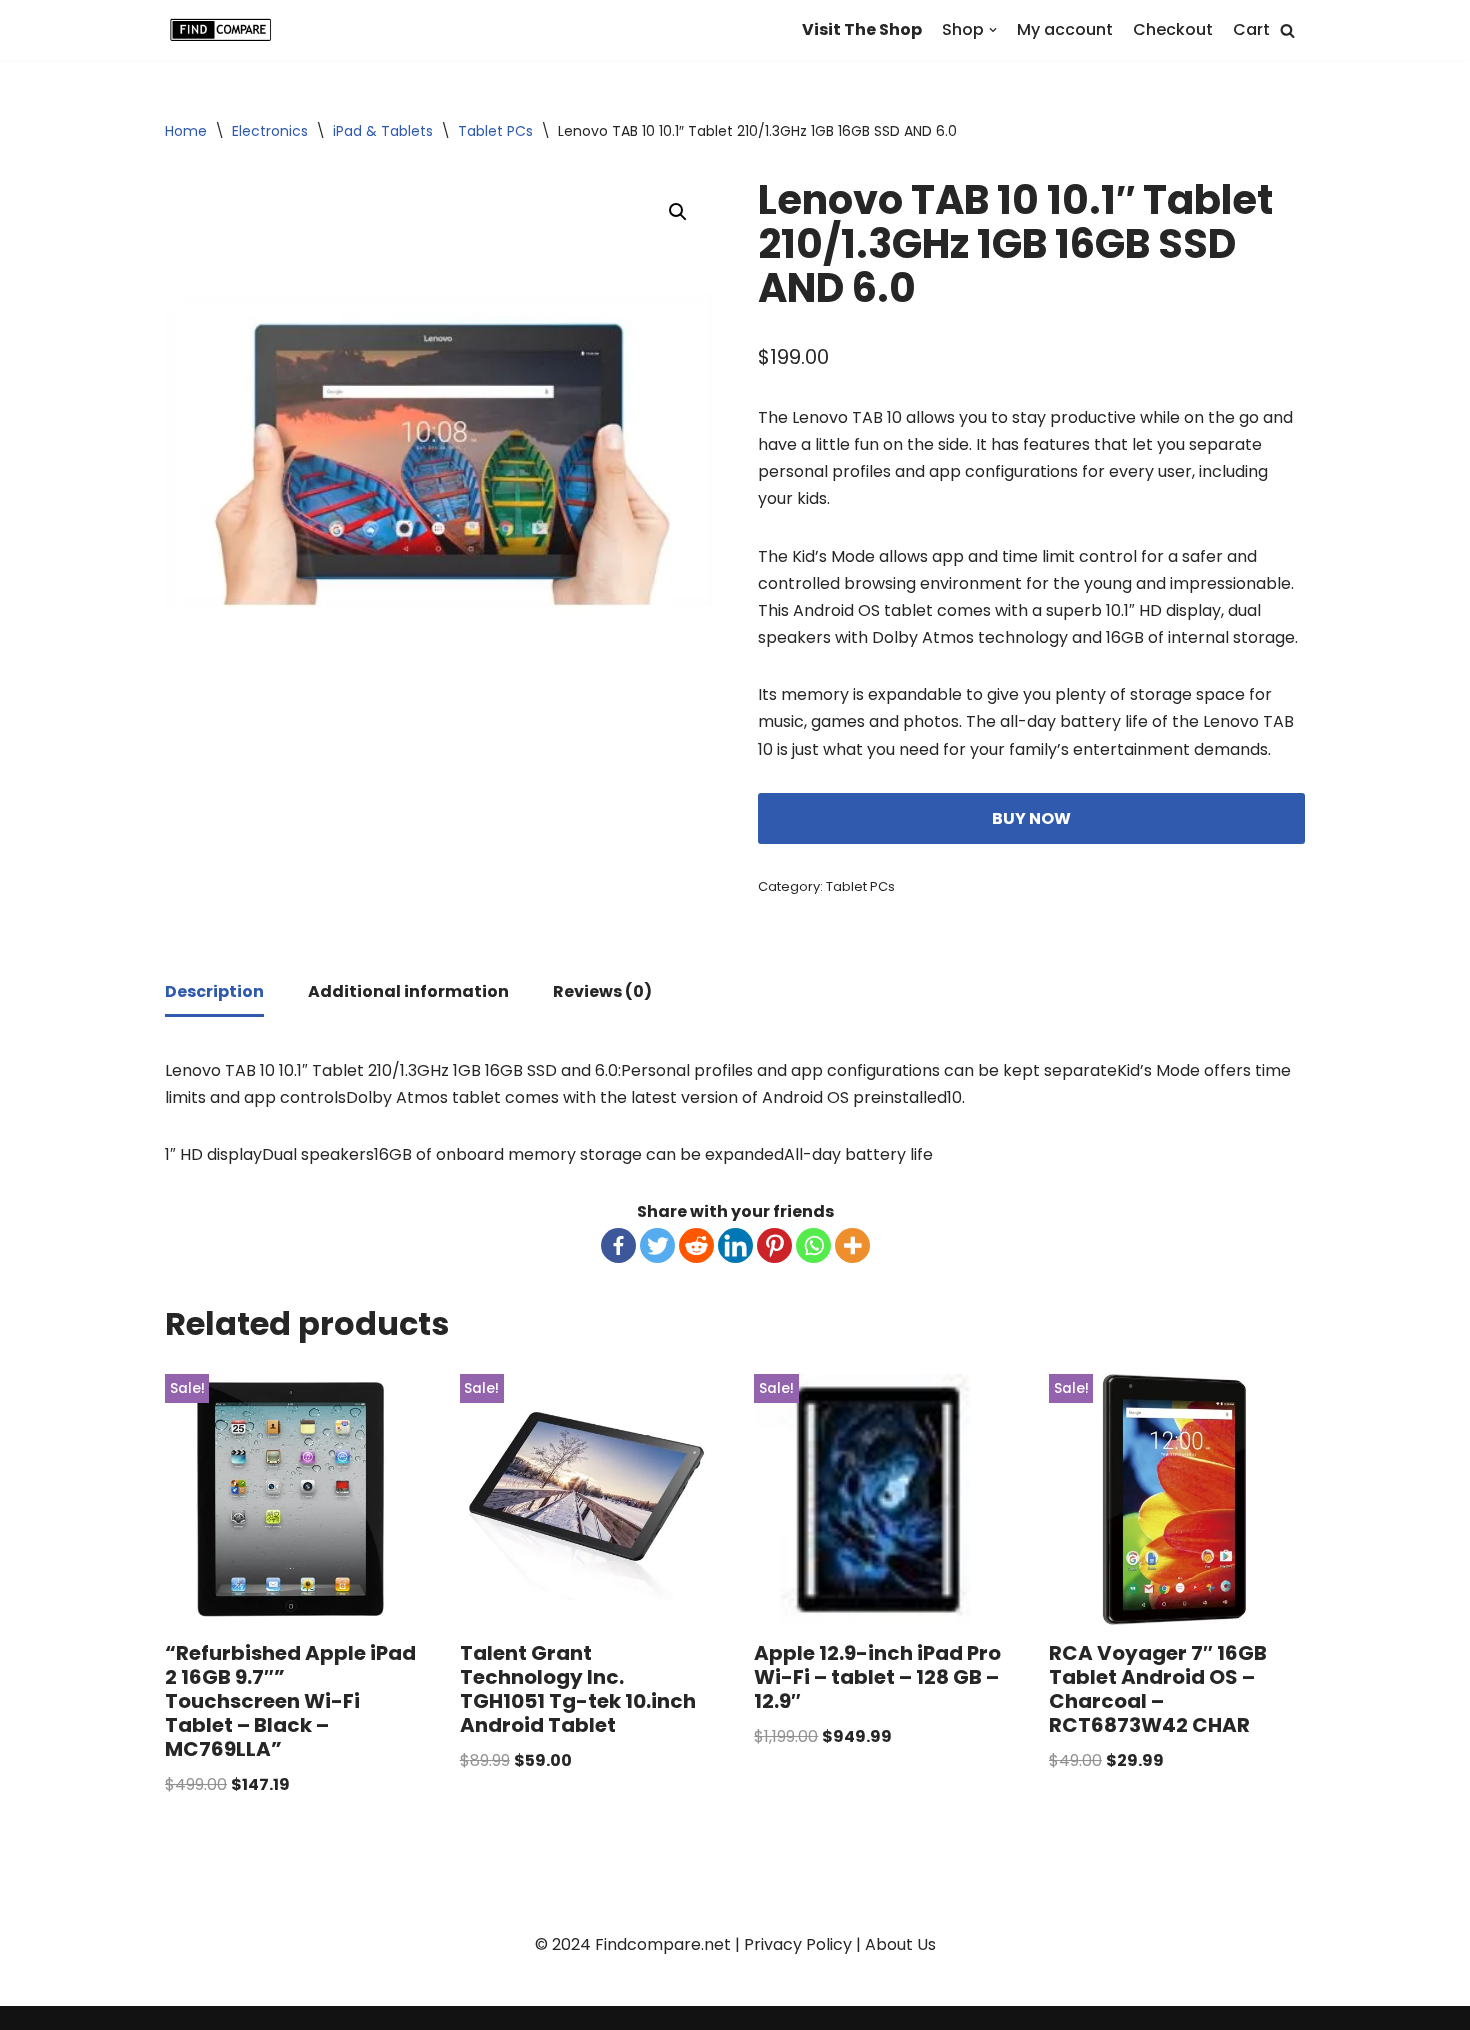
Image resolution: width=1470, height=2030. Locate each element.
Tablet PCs (495, 131)
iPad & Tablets (383, 131)
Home (186, 131)
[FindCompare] (225, 30)
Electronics (270, 131)
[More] (852, 1245)
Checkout (1173, 29)
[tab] (214, 993)
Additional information (408, 991)
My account (1065, 29)
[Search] (1287, 30)
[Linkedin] (735, 1245)
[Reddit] (696, 1245)
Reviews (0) (602, 991)
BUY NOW (1031, 818)
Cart (1251, 29)
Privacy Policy (798, 1944)
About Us (900, 1944)
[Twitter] (657, 1245)
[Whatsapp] (813, 1245)
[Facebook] (618, 1245)
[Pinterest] (774, 1245)
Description (214, 991)
